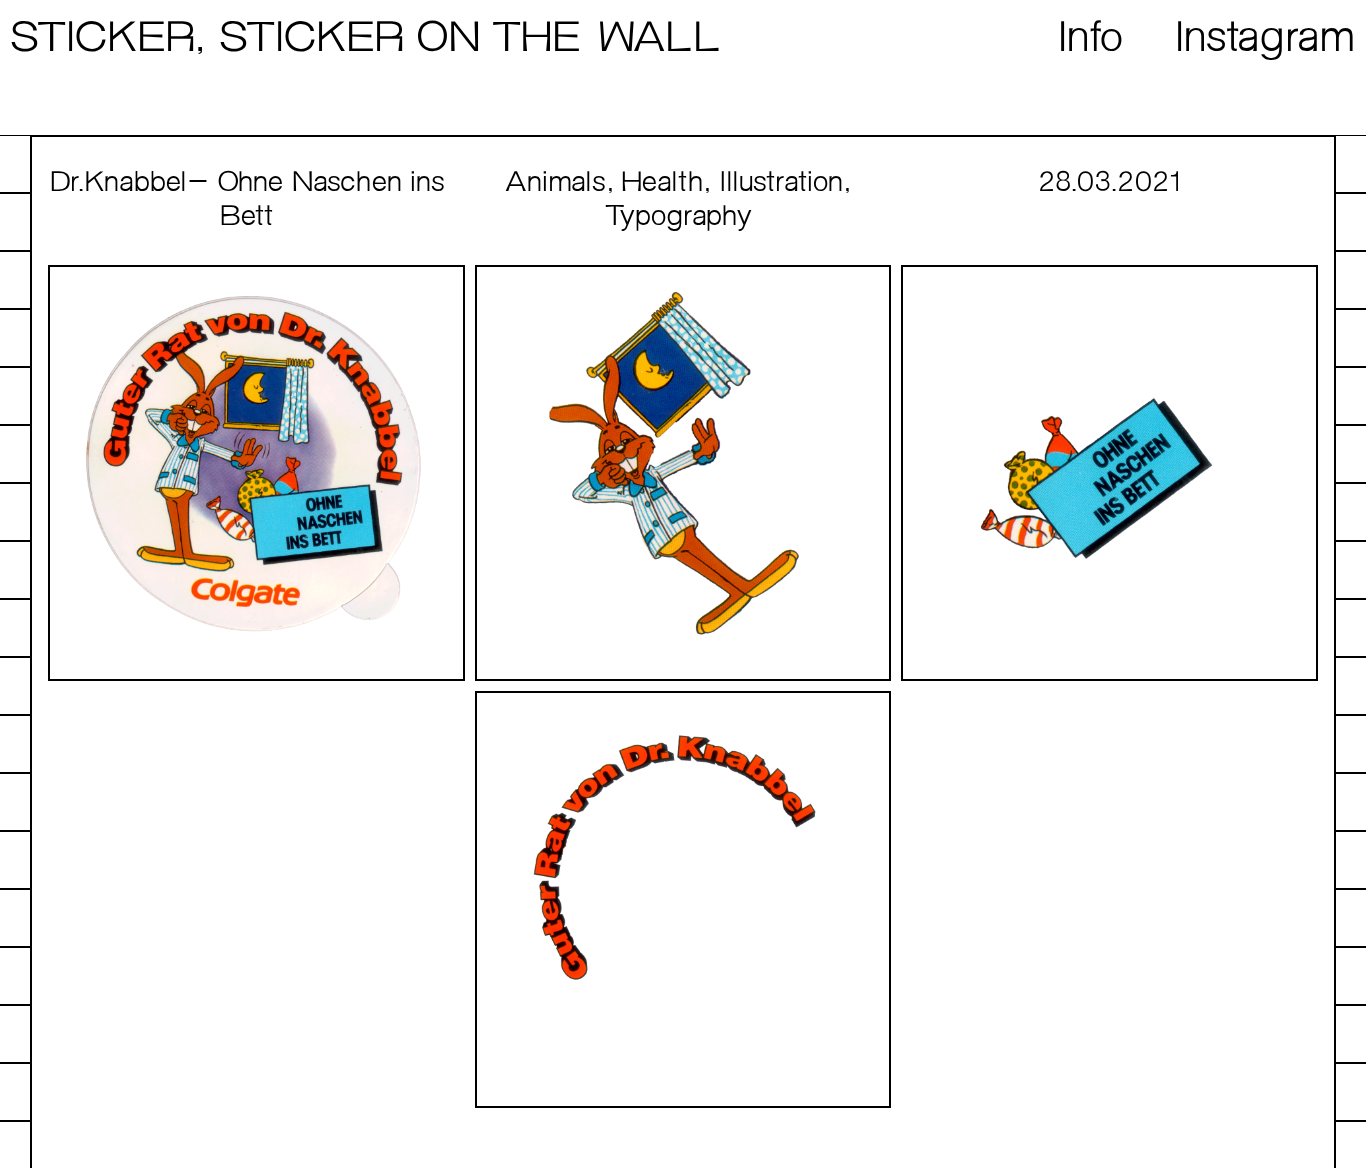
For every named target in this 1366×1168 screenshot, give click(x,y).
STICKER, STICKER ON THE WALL (365, 39)
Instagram (1266, 39)
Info (1091, 39)
